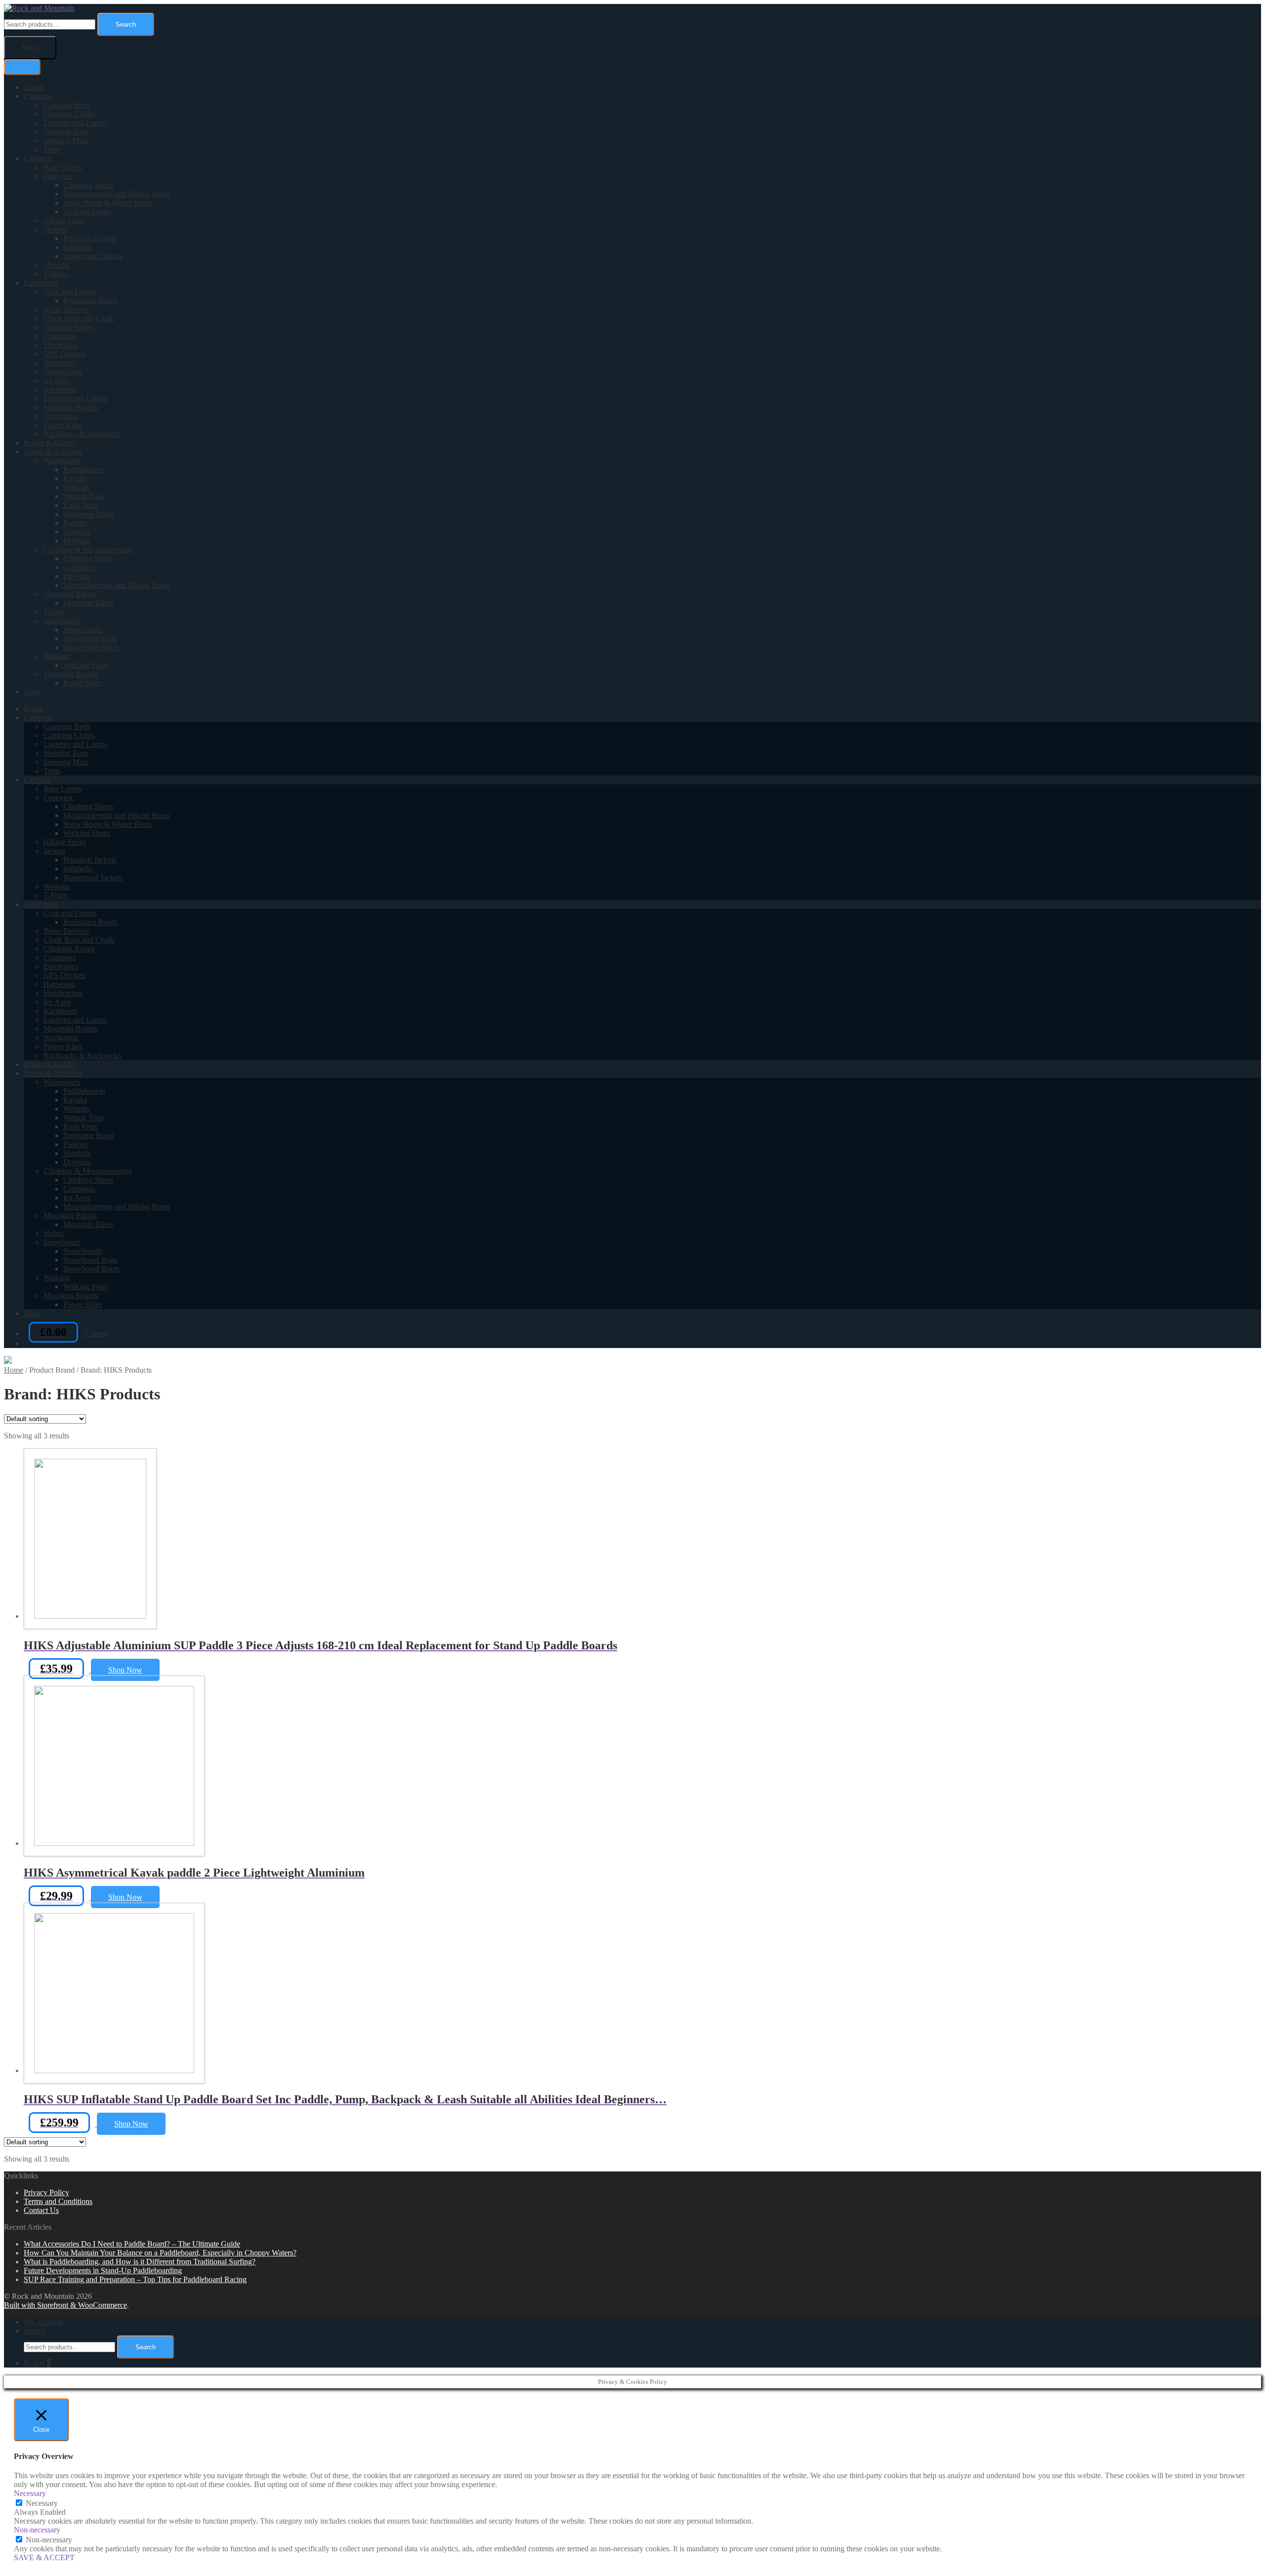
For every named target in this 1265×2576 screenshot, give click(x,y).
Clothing (37, 158)
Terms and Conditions (58, 2201)
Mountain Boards (71, 407)
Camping (38, 96)
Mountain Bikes (88, 603)
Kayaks (75, 478)
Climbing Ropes (69, 327)
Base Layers (63, 167)
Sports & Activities (53, 452)
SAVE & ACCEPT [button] (44, 2557)
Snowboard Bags (90, 638)
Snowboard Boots (91, 647)
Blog (31, 692)
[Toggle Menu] (22, 67)
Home (33, 87)
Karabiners (61, 389)
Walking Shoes (87, 212)
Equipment (41, 283)
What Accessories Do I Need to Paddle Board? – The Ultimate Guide (132, 2244)
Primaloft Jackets (90, 238)
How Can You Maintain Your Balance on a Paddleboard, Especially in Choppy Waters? (160, 2253)
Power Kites (63, 425)
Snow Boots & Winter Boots (108, 203)
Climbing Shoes (88, 185)
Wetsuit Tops (84, 496)
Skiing (54, 612)
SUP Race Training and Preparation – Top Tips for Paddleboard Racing (135, 2279)
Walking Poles (86, 665)
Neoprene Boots (89, 514)
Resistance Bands (91, 301)
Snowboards (83, 630)
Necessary (42, 2503)
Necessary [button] (30, 2493)
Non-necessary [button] (37, 2530)
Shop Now (125, 1670)
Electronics (61, 345)
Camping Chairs (69, 114)
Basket (37, 2363)
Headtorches (63, 372)
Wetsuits (57, 265)
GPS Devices (64, 354)
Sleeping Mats (66, 141)
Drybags (77, 541)
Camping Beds (67, 105)
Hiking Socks (65, 221)
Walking (57, 656)
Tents (52, 149)
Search (126, 24)
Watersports (62, 461)
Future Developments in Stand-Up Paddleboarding (103, 2270)
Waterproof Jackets (93, 256)
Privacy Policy (46, 2192)
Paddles (75, 523)
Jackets (55, 229)
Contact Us (41, 2210)
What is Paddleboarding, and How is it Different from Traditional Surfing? (140, 2262)
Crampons (60, 336)
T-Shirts (56, 274)
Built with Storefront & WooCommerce (65, 2305)
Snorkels (77, 532)
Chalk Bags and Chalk (79, 318)
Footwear (58, 176)
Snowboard (62, 621)
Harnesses (59, 363)
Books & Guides (50, 443)
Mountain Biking (70, 594)
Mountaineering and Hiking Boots (117, 194)
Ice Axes (57, 381)
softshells (78, 247)
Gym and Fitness (70, 292)
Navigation (61, 416)
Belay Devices (66, 309)
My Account (43, 2322)
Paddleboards (84, 470)
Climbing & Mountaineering (88, 550)
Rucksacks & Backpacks (82, 434)
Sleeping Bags (66, 132)
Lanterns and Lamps (75, 123)
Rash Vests (80, 505)
